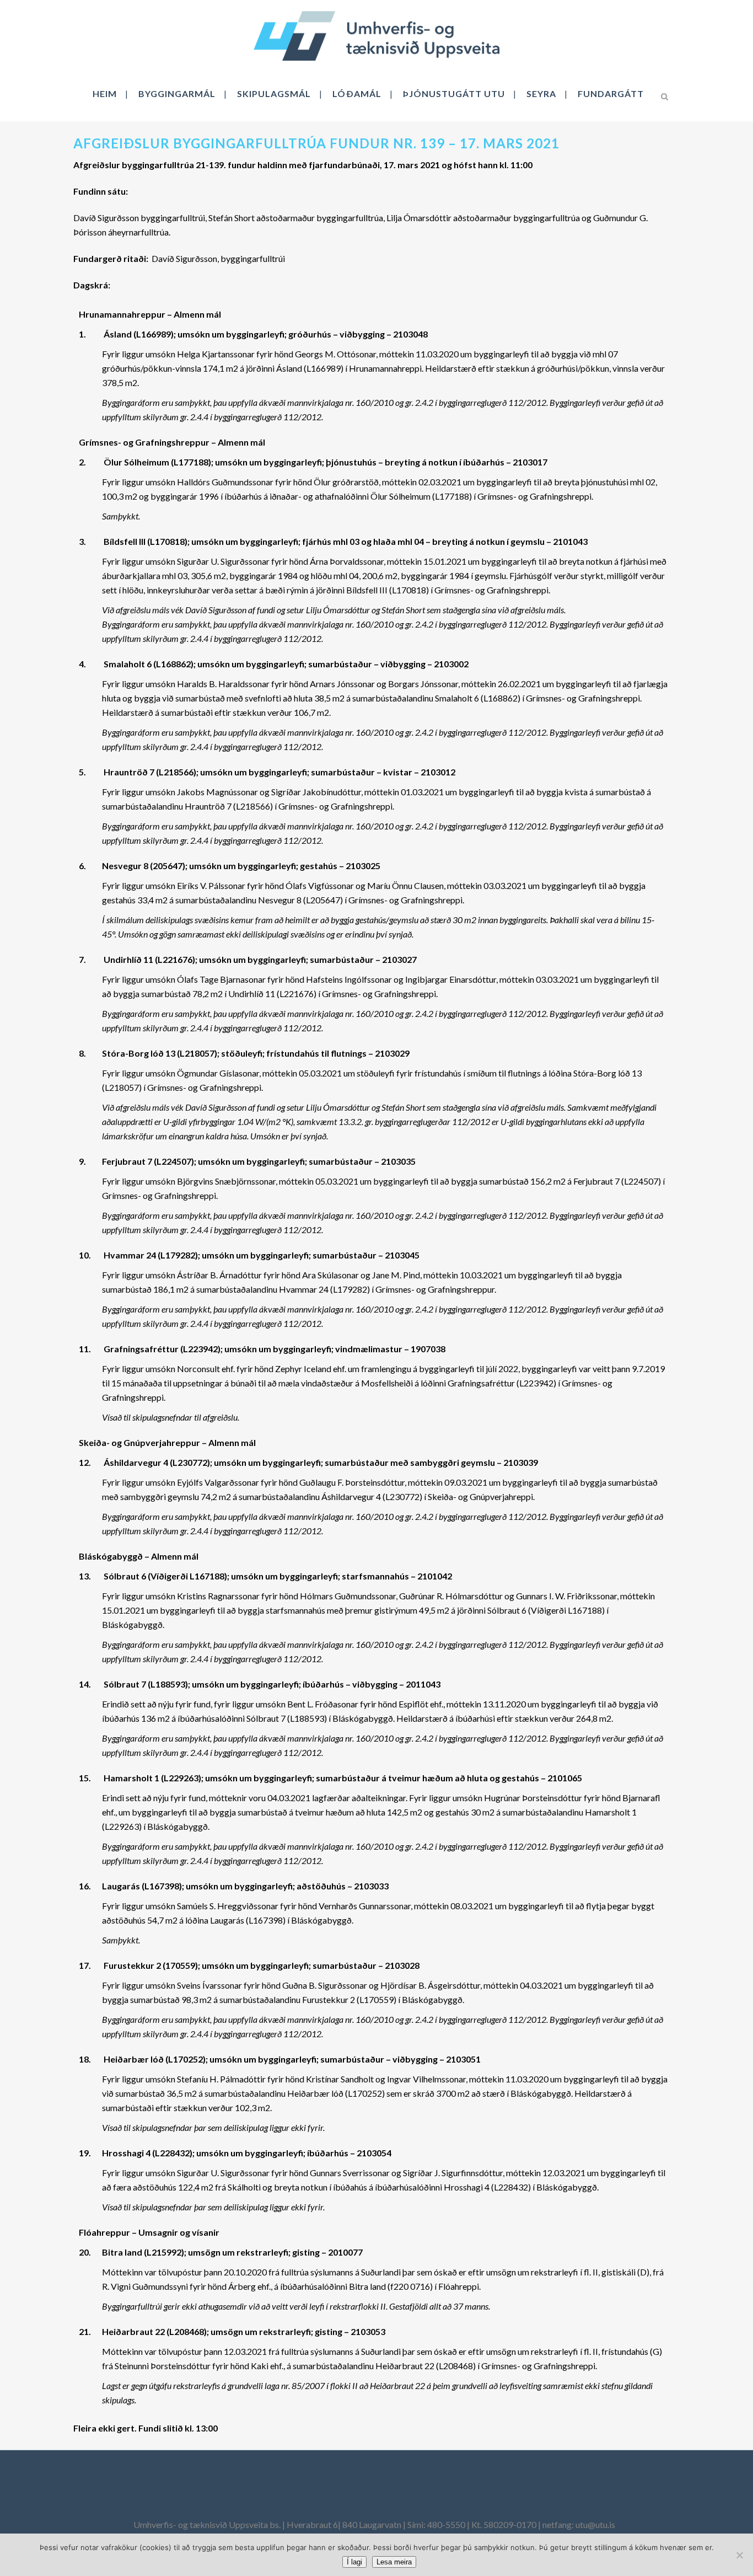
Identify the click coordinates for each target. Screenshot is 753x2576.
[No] (739, 2555)
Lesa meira (394, 2562)
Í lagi (354, 2562)
